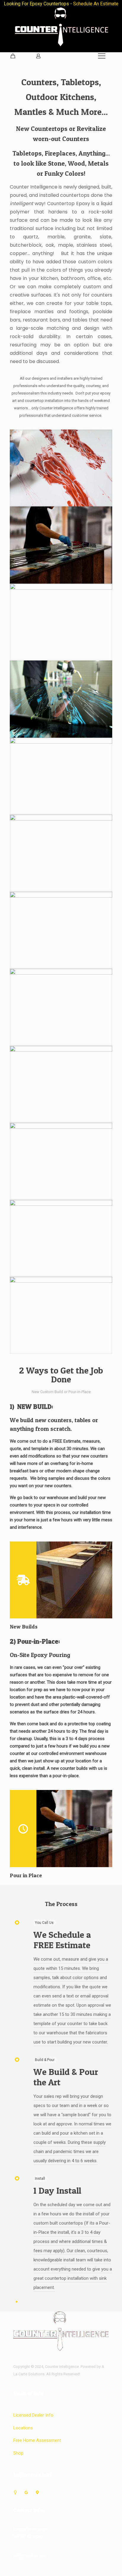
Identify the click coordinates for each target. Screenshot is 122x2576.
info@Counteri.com (30, 2556)
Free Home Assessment (37, 2440)
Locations (23, 2428)
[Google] (26, 2492)
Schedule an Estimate (96, 4)
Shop (18, 2453)
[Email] (15, 2492)
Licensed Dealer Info (33, 2415)
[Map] (37, 2492)
